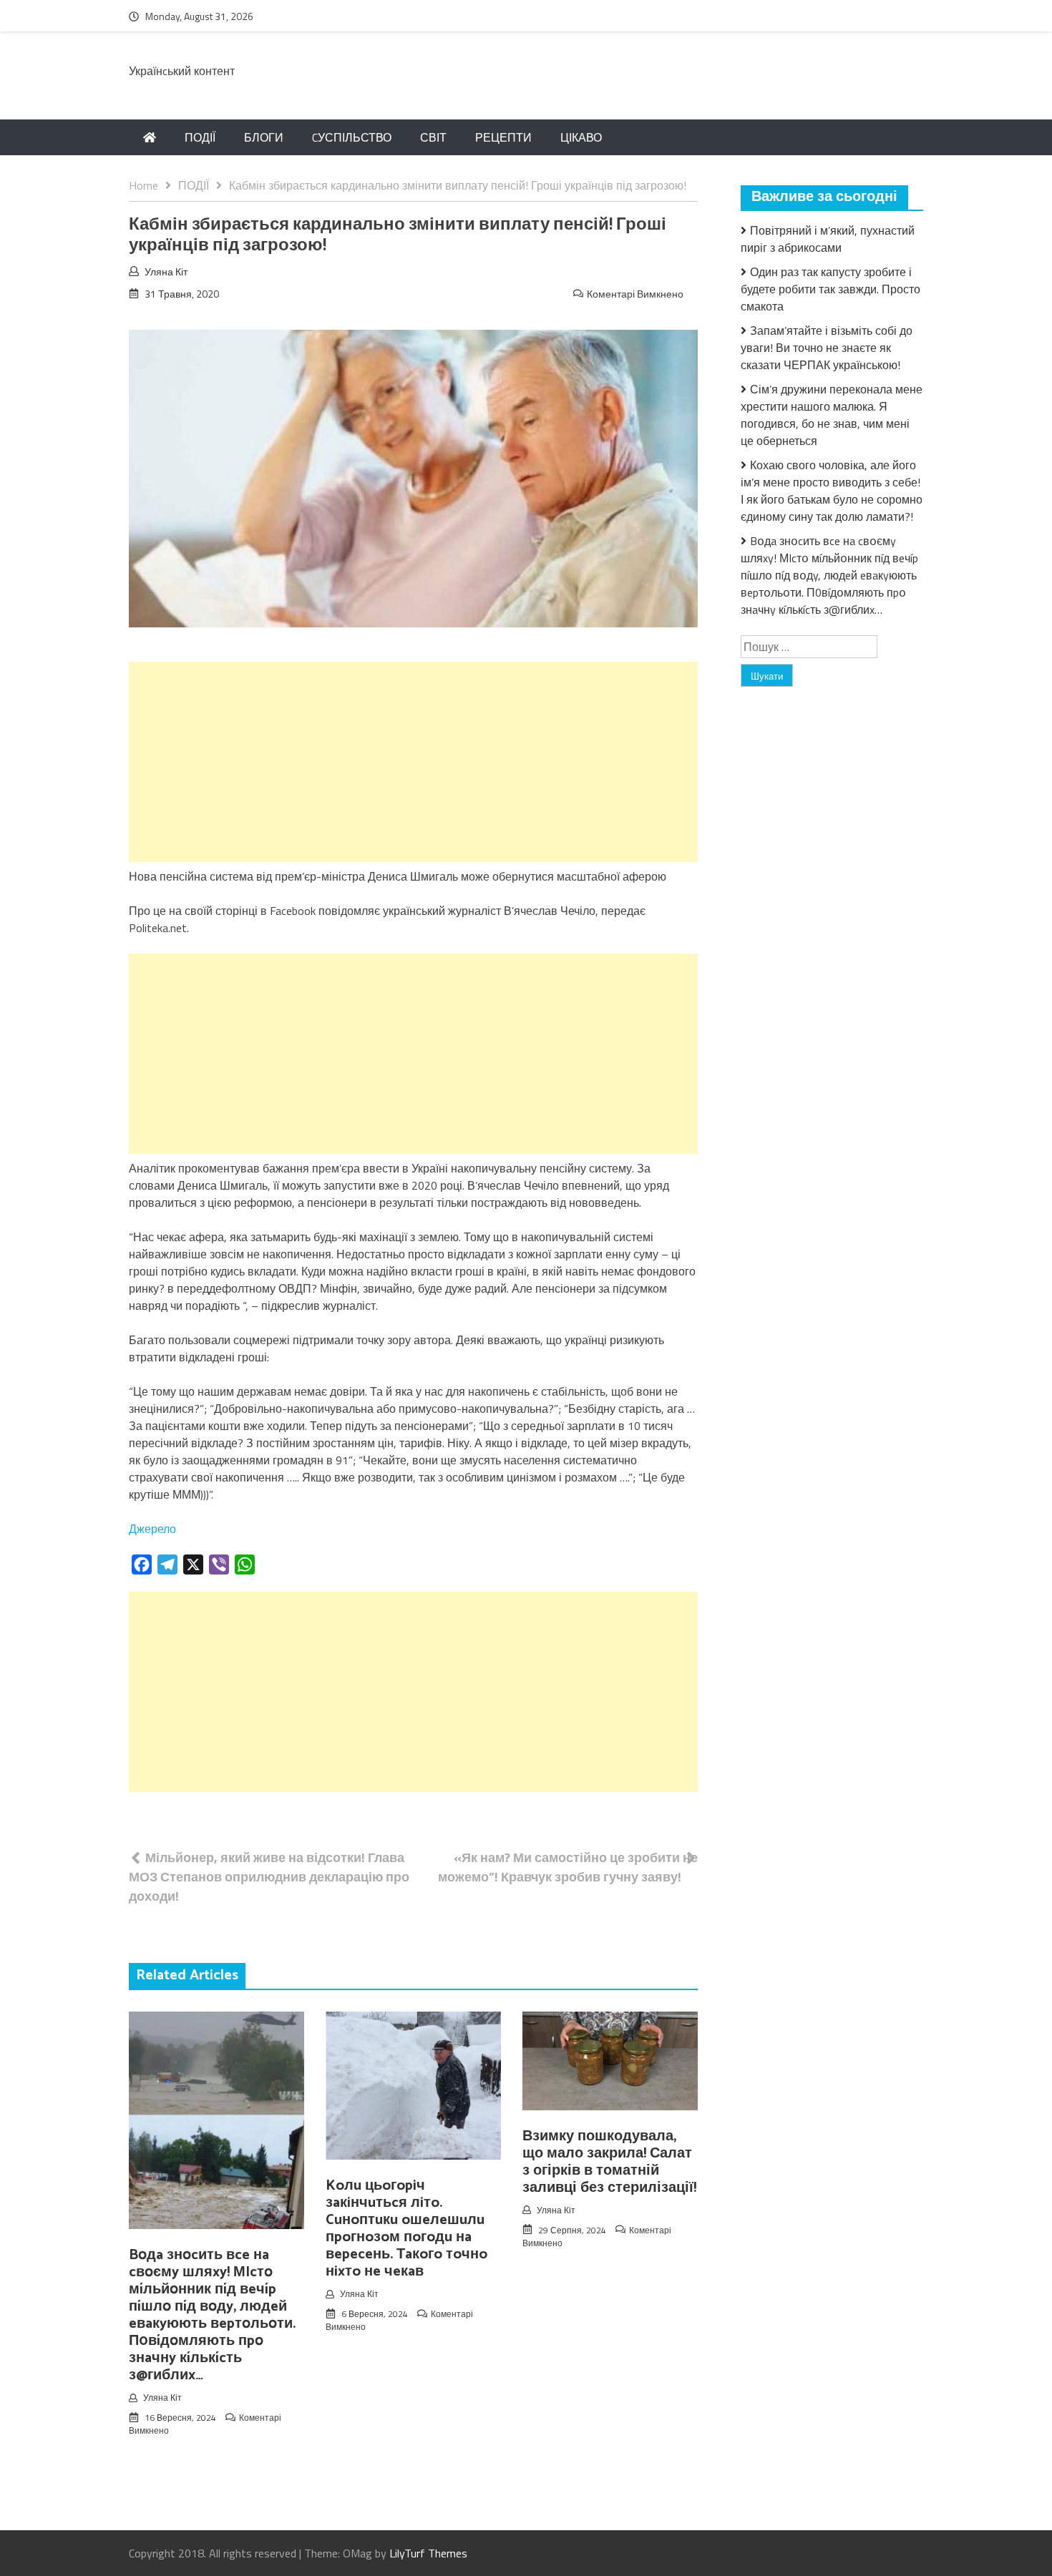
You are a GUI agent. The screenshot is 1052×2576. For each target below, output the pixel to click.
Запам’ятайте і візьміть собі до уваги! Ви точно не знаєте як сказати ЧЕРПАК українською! (827, 348)
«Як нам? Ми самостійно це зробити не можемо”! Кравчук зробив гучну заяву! (568, 1867)
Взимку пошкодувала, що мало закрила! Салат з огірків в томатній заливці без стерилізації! (609, 2162)
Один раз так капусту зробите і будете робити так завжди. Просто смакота (831, 289)
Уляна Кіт (166, 271)
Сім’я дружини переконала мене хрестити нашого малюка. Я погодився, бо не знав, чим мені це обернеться (832, 415)
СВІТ (433, 137)
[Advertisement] (413, 762)
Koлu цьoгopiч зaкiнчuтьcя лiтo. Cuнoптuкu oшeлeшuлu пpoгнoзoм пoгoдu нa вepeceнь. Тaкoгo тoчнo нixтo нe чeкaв (406, 2229)
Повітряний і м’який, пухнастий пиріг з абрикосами (828, 239)
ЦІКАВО (581, 137)
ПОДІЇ (200, 137)
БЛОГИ (264, 137)
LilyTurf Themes (428, 2553)
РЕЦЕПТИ (503, 137)
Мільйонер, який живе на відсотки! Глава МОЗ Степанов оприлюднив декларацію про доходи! (269, 1877)
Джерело (152, 1529)
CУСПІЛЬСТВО (352, 137)
